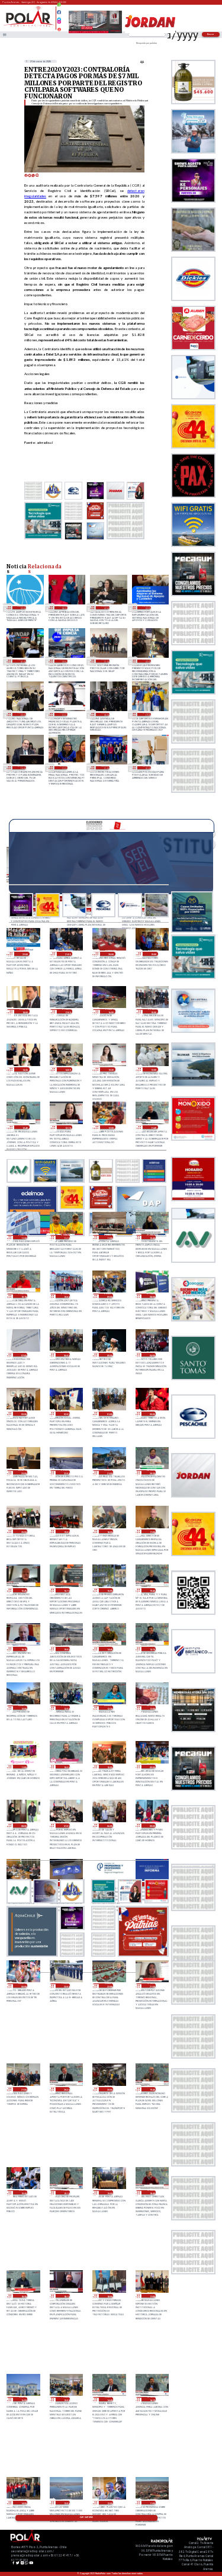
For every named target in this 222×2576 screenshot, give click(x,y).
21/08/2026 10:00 (65, 1296)
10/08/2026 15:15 (64, 714)
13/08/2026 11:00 (105, 661)
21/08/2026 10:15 (23, 1296)
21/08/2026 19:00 (153, 954)
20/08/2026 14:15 (151, 1649)
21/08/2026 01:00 (109, 1414)
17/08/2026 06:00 (64, 608)
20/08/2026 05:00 (151, 1825)
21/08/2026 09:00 (109, 1296)
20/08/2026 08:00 (23, 1825)
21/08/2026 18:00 (24, 1011)
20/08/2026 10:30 (65, 1767)
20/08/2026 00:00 (23, 1985)
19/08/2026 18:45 (151, 2192)
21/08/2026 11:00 (109, 1237)
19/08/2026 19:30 (23, 2192)
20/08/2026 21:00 (109, 1472)
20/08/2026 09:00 (151, 1767)
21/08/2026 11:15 (65, 1237)
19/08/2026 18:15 (65, 2296)
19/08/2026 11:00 (151, 2503)
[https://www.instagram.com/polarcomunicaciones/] (59, 23)
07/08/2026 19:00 (147, 714)
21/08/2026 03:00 (23, 1414)
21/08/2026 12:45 (24, 1127)
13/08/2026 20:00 (64, 661)
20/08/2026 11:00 (23, 1767)
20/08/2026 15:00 (65, 1649)
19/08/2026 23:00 (65, 1985)
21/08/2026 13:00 (153, 1069)
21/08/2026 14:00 (67, 1069)
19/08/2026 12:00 (109, 2503)
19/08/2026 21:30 (151, 1985)
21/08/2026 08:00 (151, 1296)
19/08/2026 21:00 (23, 2089)
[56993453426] (59, 8)
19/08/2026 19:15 (65, 2192)
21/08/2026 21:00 (67, 954)
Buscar (211, 34)
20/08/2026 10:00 (109, 1767)
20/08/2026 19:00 (65, 1532)
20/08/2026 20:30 (151, 1472)
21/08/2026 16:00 (110, 1011)
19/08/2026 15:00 (65, 2399)
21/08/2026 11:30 (23, 1237)
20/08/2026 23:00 (23, 1472)
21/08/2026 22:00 (24, 954)
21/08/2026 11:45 (153, 1127)
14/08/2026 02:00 (147, 608)
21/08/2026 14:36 (24, 1069)
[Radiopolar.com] (4, 35)
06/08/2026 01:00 (147, 768)
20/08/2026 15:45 (151, 1590)
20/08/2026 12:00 (151, 1708)
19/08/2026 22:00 (109, 1985)
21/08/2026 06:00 (65, 1355)
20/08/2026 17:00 (151, 1532)
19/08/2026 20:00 (109, 2089)
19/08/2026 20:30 (65, 2089)
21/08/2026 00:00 (151, 1414)
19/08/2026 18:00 (109, 2296)
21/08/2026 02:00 (65, 1414)
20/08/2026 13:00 (23, 1708)
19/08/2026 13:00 (65, 2503)
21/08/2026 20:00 (110, 954)
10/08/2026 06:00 (105, 714)
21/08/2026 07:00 (23, 1355)
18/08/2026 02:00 (22, 608)
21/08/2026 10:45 (151, 1237)
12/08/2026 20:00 (22, 714)
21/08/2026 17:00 (67, 1011)
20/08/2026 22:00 (65, 1472)
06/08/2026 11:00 (105, 768)
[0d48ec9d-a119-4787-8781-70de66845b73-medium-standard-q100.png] (29, 26)
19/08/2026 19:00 (109, 2192)
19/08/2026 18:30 (23, 2296)
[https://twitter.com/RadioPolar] (59, 17)
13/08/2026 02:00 (147, 661)
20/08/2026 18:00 (109, 1532)
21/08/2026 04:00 (151, 1355)
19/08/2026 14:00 (23, 2503)
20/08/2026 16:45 (23, 1590)
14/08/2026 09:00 (105, 608)
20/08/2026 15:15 (23, 1649)
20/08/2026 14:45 (109, 1649)
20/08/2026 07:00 (65, 1825)
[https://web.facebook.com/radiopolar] (59, 12)
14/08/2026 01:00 (22, 661)
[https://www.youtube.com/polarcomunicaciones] (59, 28)
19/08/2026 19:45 (151, 2089)
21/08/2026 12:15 (67, 1127)
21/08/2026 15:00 (153, 1011)
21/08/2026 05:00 (109, 1355)
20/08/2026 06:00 (109, 1825)
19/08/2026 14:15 (151, 2399)
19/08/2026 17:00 (151, 2296)
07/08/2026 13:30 (64, 768)
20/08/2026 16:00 (109, 1590)
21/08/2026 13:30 (110, 1069)
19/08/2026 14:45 (109, 2399)
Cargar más (86, 2517)
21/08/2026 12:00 (110, 1127)
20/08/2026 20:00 (23, 1532)
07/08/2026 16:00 (22, 768)
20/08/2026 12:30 (109, 1708)
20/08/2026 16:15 (65, 1590)
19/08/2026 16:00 (23, 2399)
